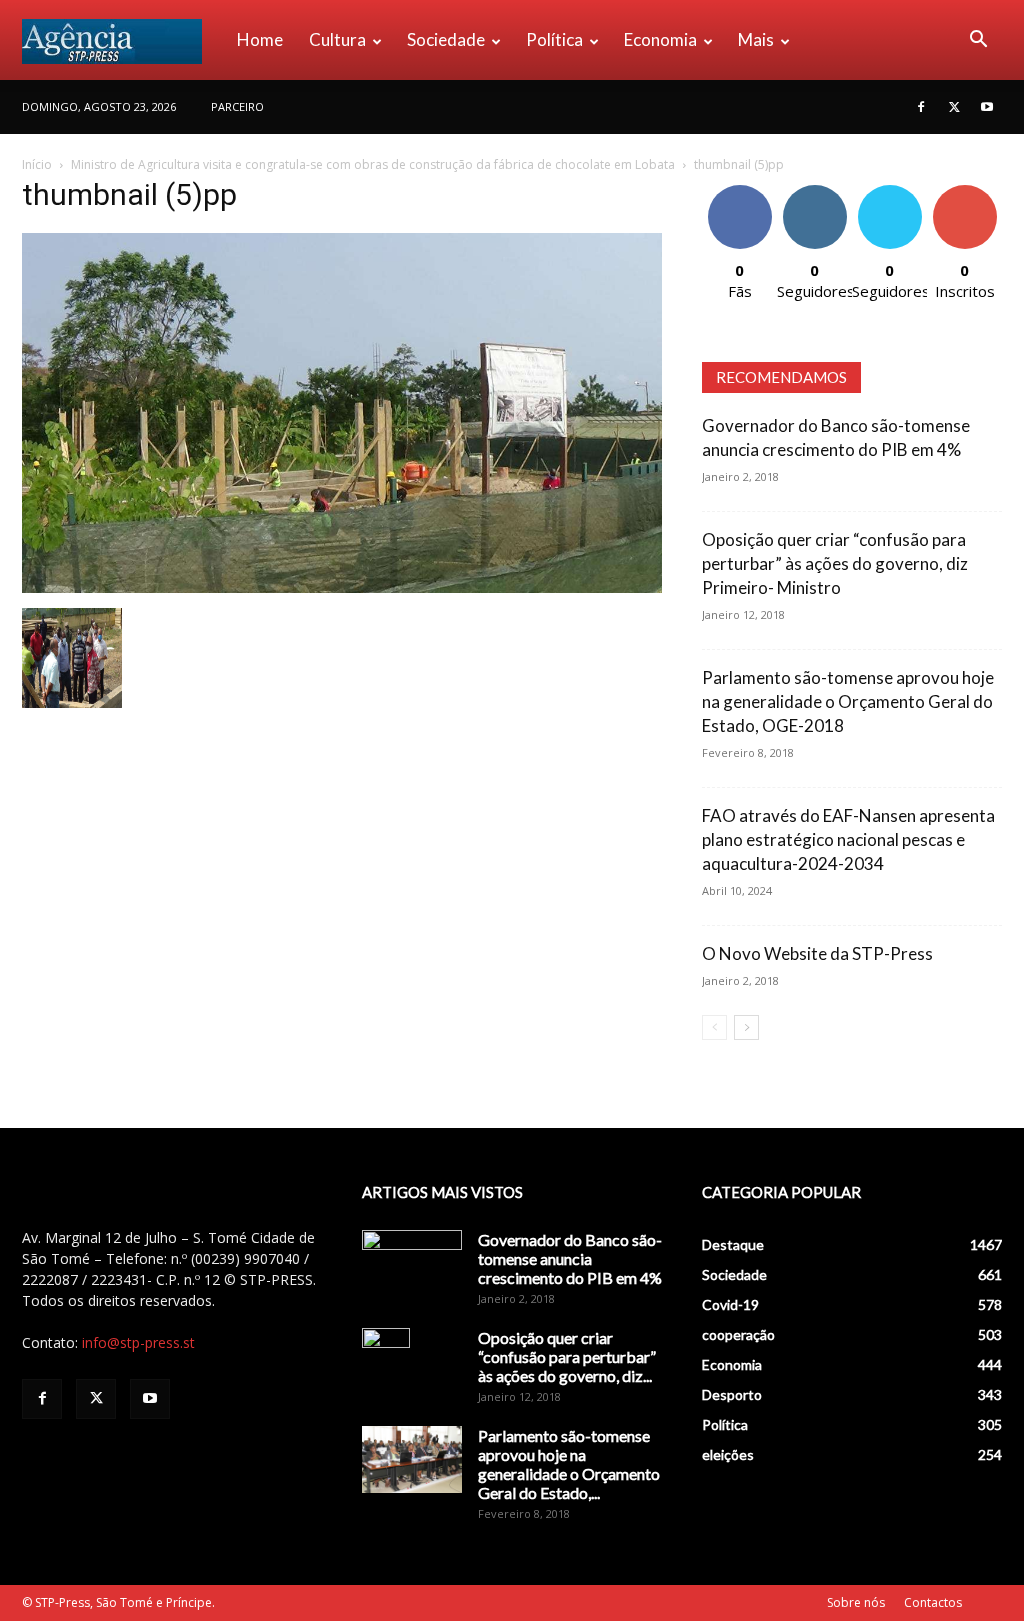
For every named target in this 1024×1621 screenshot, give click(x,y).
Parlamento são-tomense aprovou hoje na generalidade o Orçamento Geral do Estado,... (569, 1464)
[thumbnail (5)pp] (342, 587)
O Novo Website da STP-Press (817, 953)
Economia (660, 39)
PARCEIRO (237, 106)
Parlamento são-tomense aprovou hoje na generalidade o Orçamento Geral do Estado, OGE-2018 (848, 701)
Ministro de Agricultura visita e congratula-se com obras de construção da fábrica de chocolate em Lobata (373, 164)
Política (554, 39)
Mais (756, 39)
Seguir (814, 192)
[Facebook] (921, 107)
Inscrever (965, 192)
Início (37, 164)
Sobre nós (856, 1602)
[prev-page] (714, 1027)
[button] (978, 41)
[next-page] (746, 1027)
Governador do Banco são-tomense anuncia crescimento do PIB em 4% (570, 1258)
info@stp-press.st (138, 1342)
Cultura (337, 39)
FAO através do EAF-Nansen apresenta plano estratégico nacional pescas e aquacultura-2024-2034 (848, 839)
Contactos (933, 1602)
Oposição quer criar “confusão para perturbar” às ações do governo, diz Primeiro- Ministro (835, 563)
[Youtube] (987, 107)
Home (260, 39)
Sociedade (446, 39)
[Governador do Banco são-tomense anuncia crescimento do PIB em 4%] (412, 1265)
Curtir (740, 192)
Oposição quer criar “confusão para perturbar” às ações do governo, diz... (567, 1356)
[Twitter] (954, 107)
